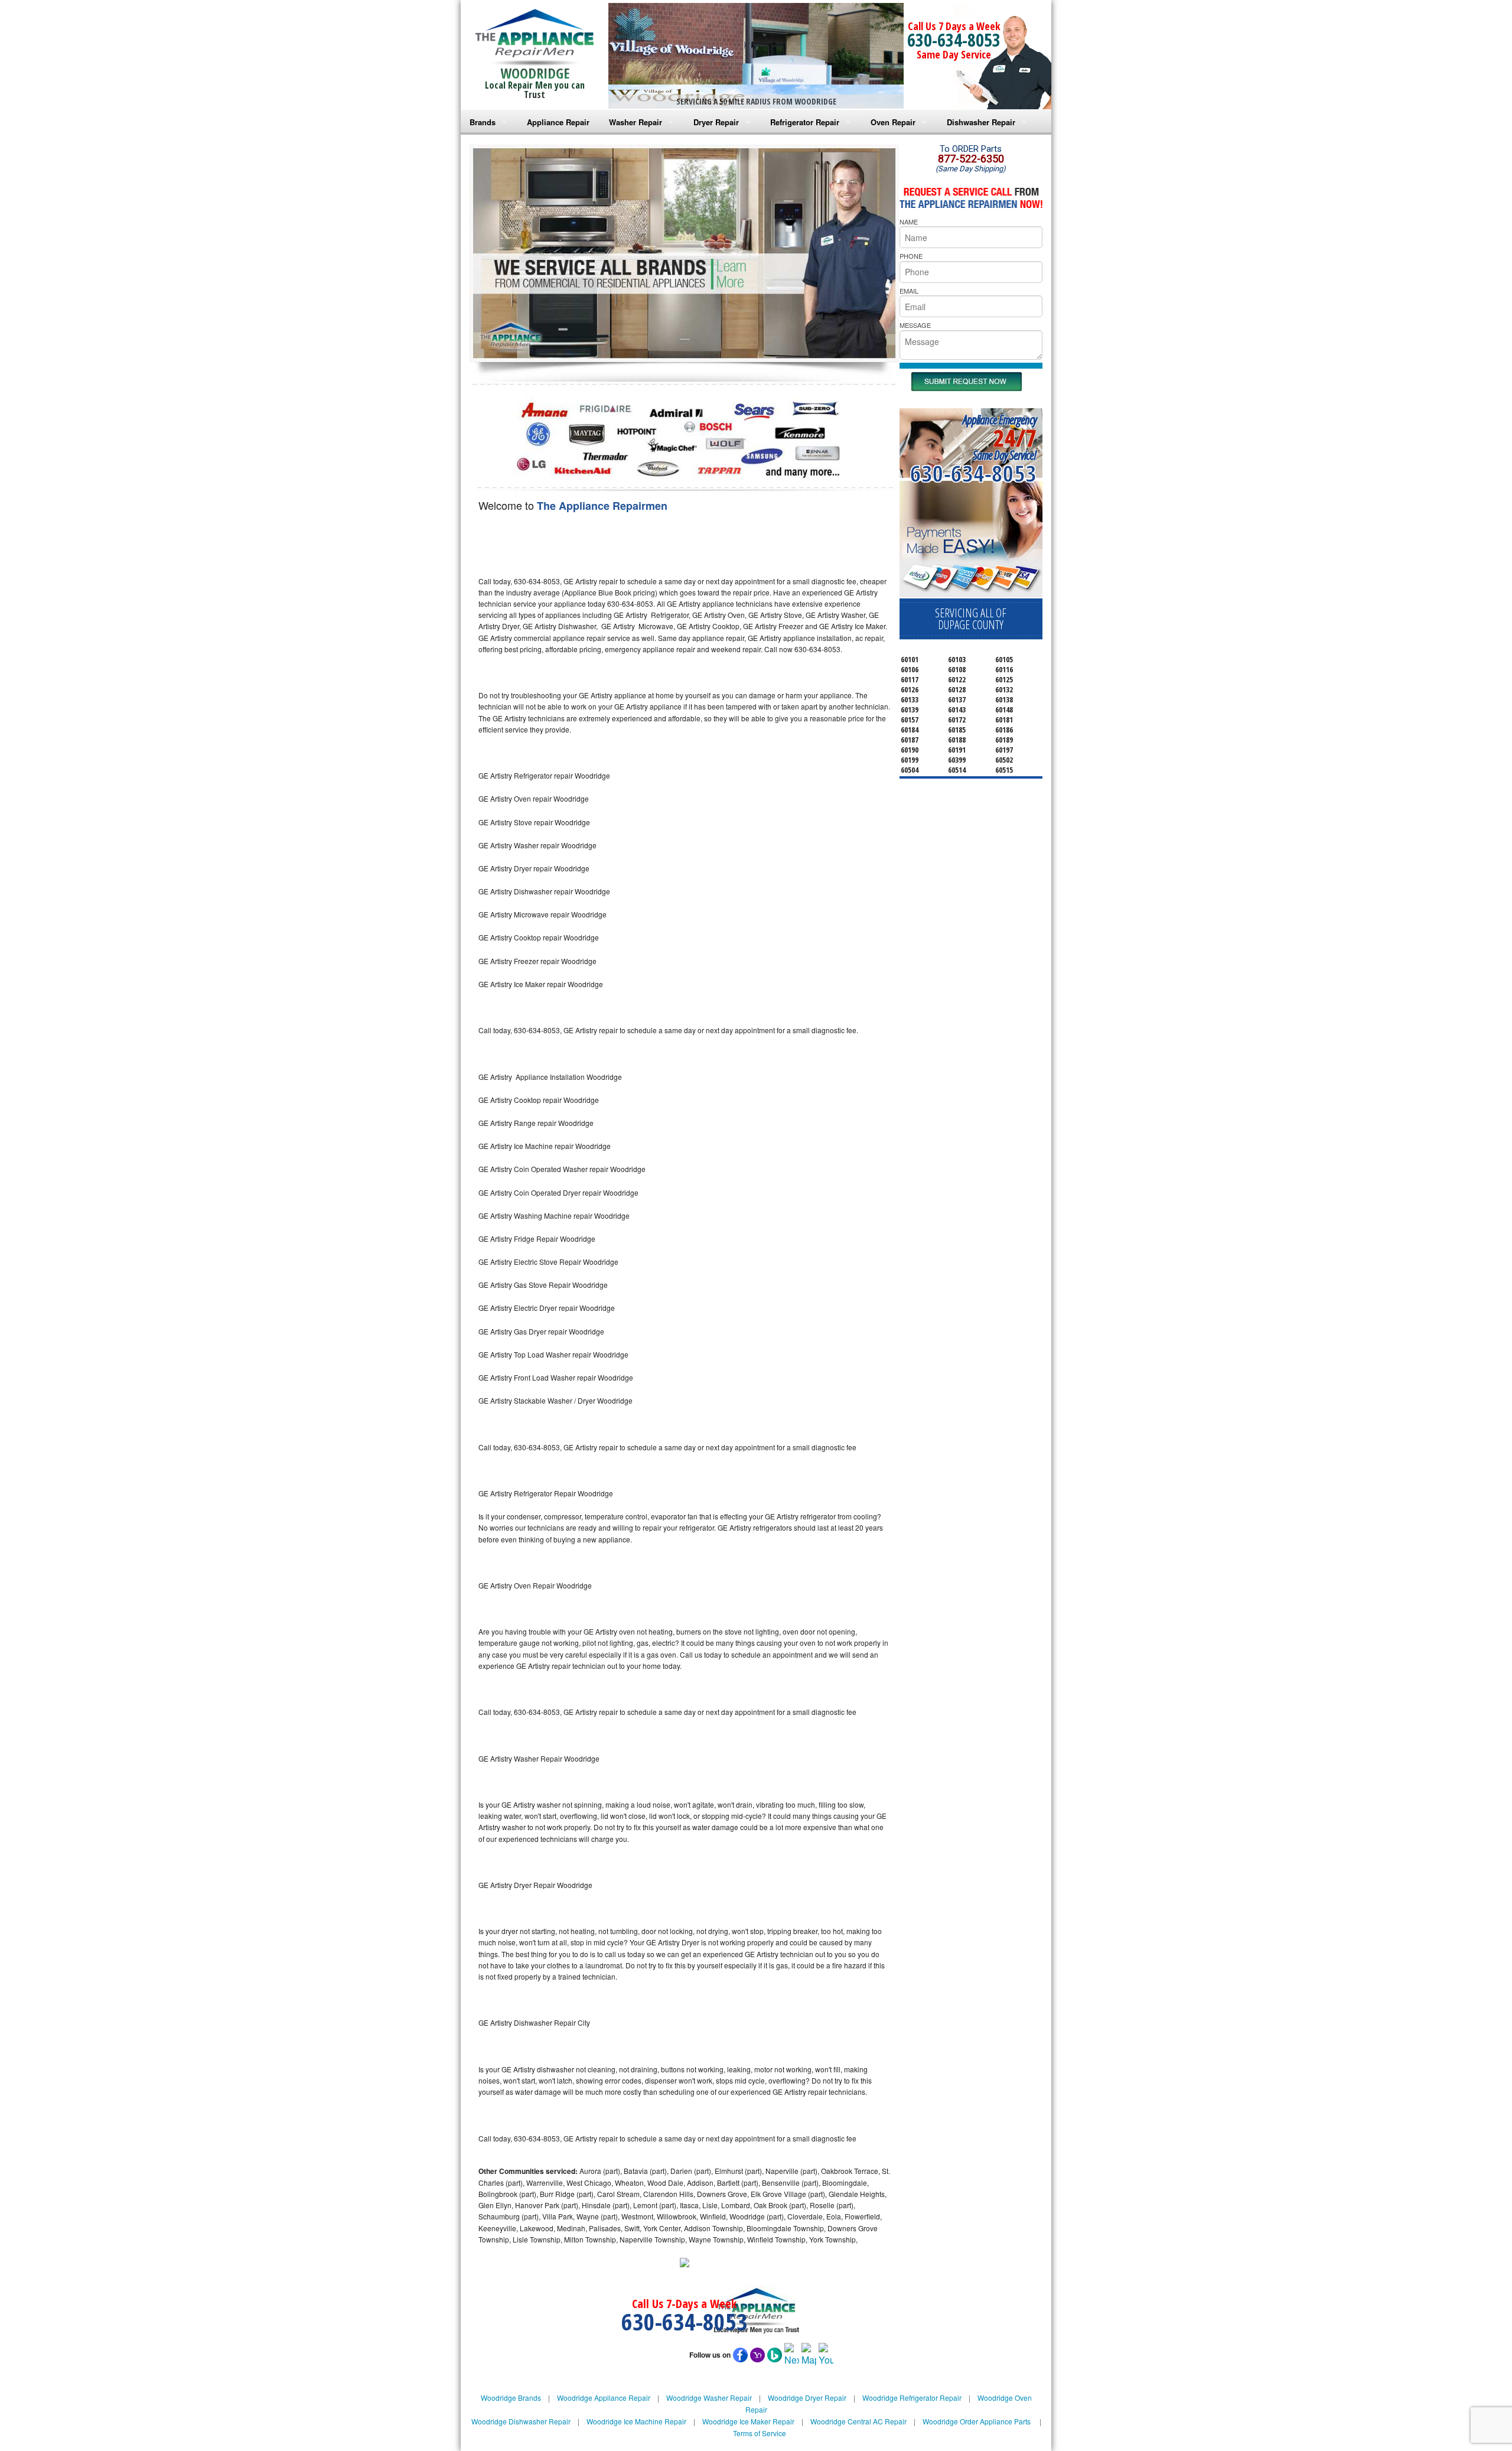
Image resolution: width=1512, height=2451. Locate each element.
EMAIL (909, 291)
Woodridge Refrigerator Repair (912, 2398)
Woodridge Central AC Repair (858, 2421)
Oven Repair (893, 122)
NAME (909, 222)
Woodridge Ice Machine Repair (636, 2421)
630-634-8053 (954, 40)
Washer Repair (636, 122)
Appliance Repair (558, 122)
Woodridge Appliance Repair (604, 2398)
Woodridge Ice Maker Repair (748, 2421)
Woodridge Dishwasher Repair (521, 2421)
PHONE (911, 256)
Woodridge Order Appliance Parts (977, 2421)
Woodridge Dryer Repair (807, 2398)
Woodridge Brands (511, 2398)
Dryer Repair (716, 122)
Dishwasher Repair (981, 122)
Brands (483, 122)
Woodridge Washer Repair (709, 2398)
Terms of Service (760, 2433)
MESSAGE (915, 325)
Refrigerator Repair (805, 122)
